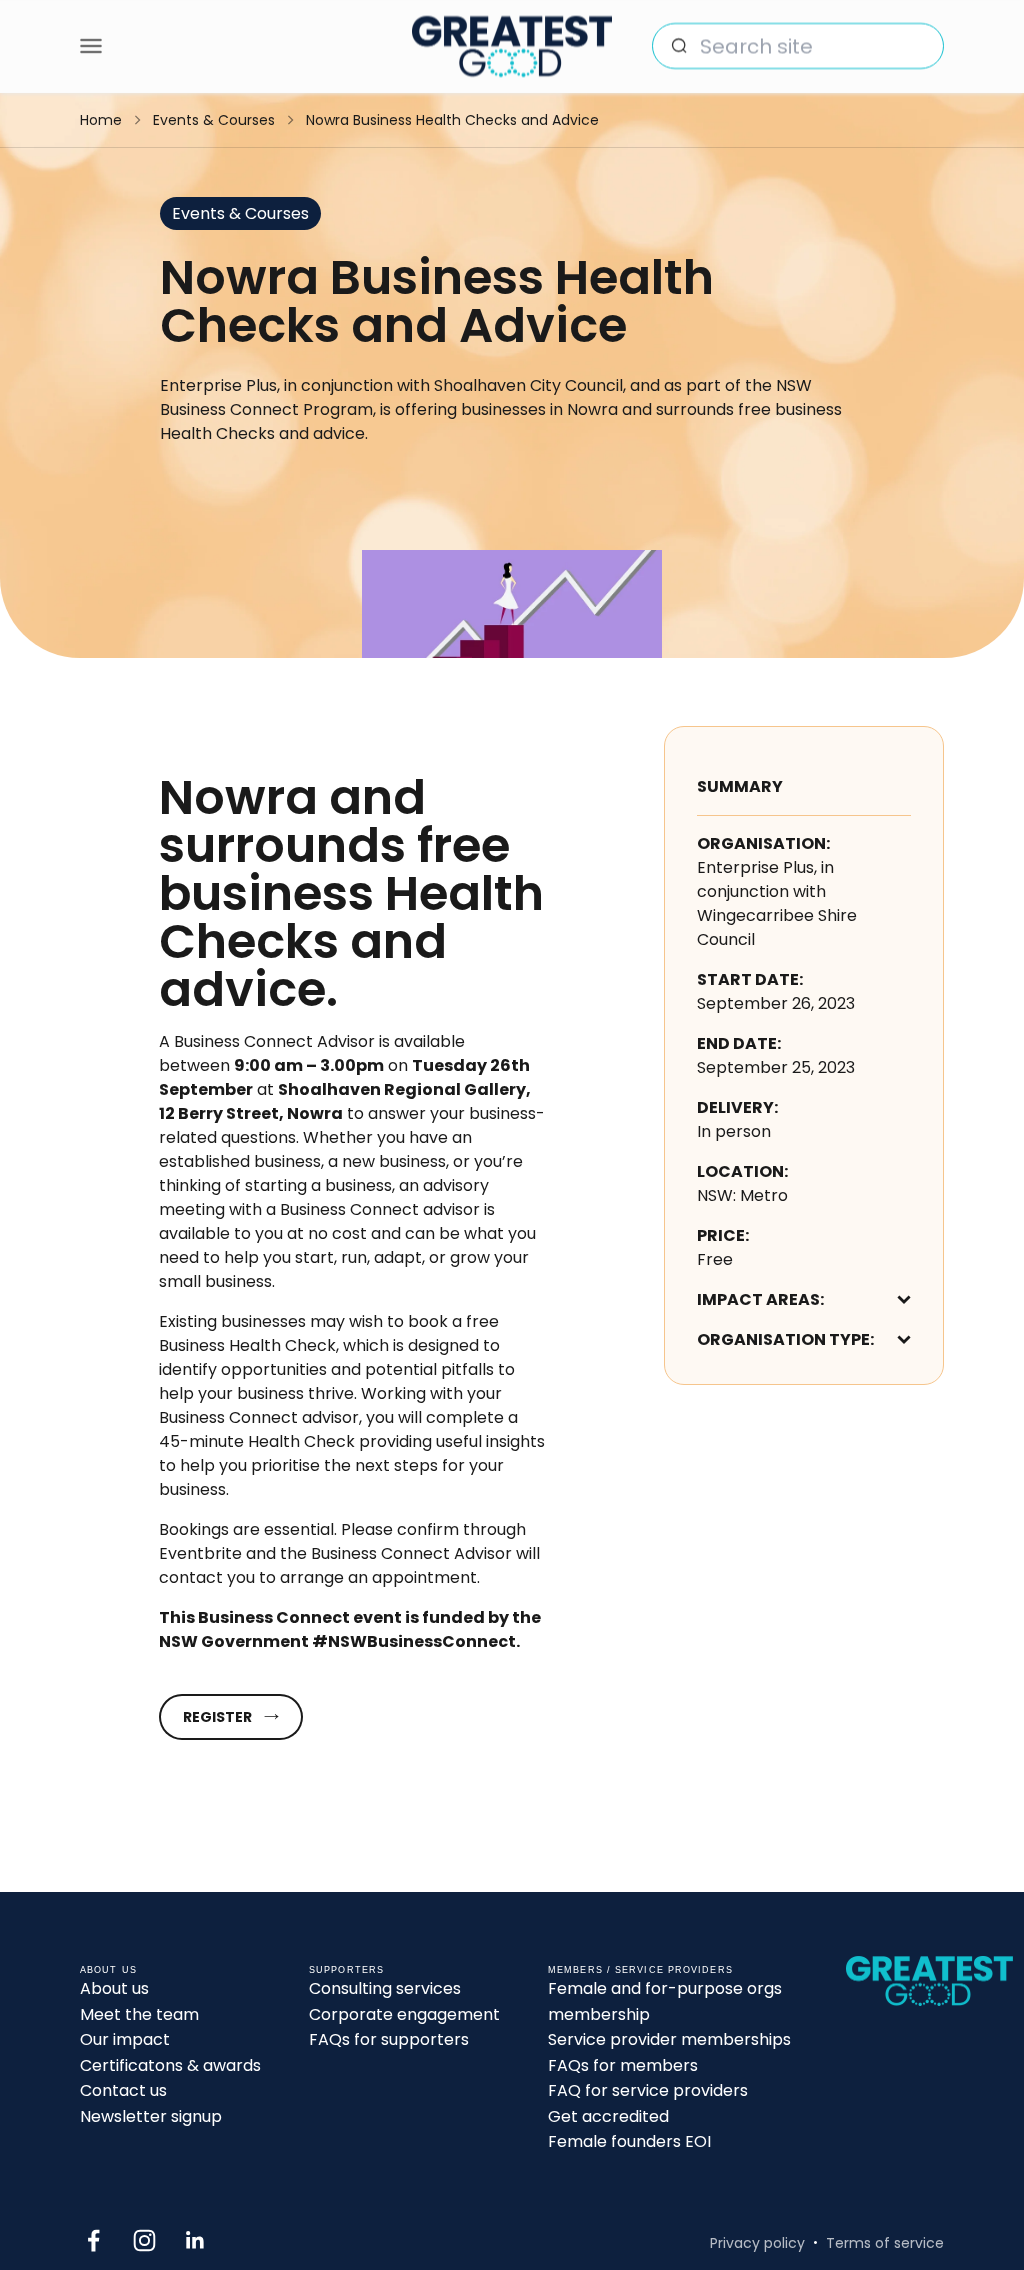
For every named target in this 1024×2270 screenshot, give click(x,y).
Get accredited (608, 2116)
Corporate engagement (404, 2014)
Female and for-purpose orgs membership (665, 2001)
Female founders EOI (629, 2141)
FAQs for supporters (389, 2039)
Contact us (123, 2090)
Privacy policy (757, 2243)
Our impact (125, 2039)
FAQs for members (623, 2065)
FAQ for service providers (648, 2090)
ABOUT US (108, 1970)
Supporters (346, 1970)
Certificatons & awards (170, 2065)
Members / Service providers (640, 1970)
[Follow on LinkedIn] (195, 2240)
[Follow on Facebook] (93, 2240)
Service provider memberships (669, 2039)
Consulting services (385, 1988)
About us (114, 1988)
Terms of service (885, 2243)
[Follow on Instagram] (144, 2240)
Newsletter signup (151, 2116)
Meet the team (139, 2014)
